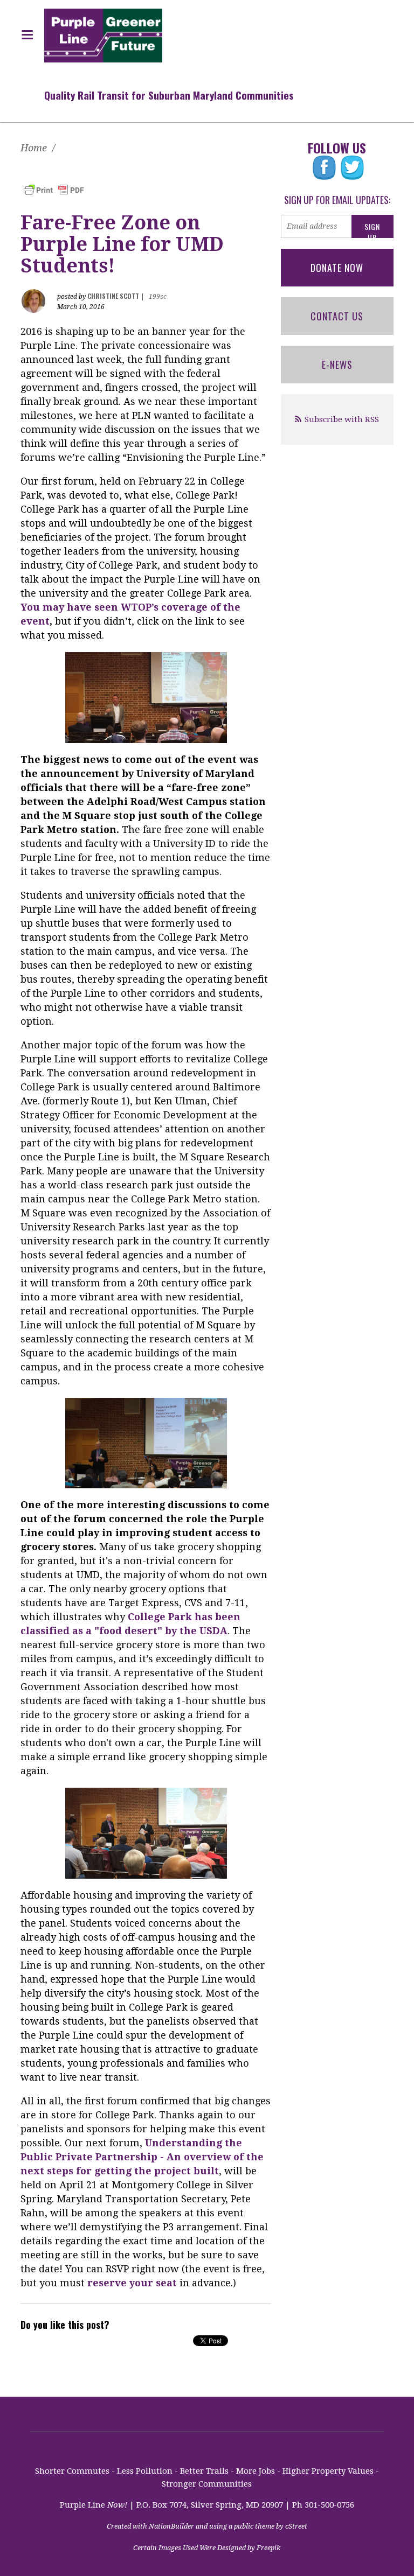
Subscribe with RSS (342, 419)
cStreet (296, 2526)
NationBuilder (171, 2526)
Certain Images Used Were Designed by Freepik (207, 2548)
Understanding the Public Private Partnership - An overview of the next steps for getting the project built (142, 2157)
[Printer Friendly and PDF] (54, 189)
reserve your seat (132, 2283)
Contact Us (337, 316)
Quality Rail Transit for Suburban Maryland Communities (169, 95)
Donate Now (337, 268)
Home (34, 148)
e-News (337, 365)
